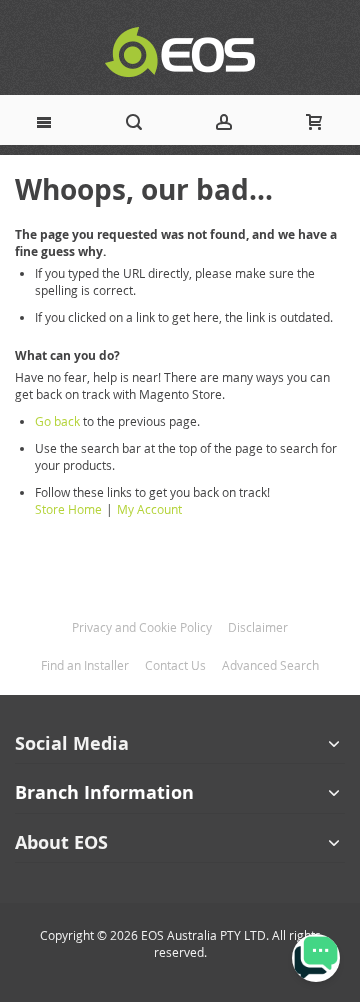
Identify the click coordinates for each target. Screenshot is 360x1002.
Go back (57, 421)
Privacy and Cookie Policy (142, 627)
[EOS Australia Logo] (180, 52)
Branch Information (104, 792)
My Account (149, 509)
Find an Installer (85, 665)
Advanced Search (270, 665)
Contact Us (175, 665)
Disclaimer (258, 627)
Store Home (68, 509)
